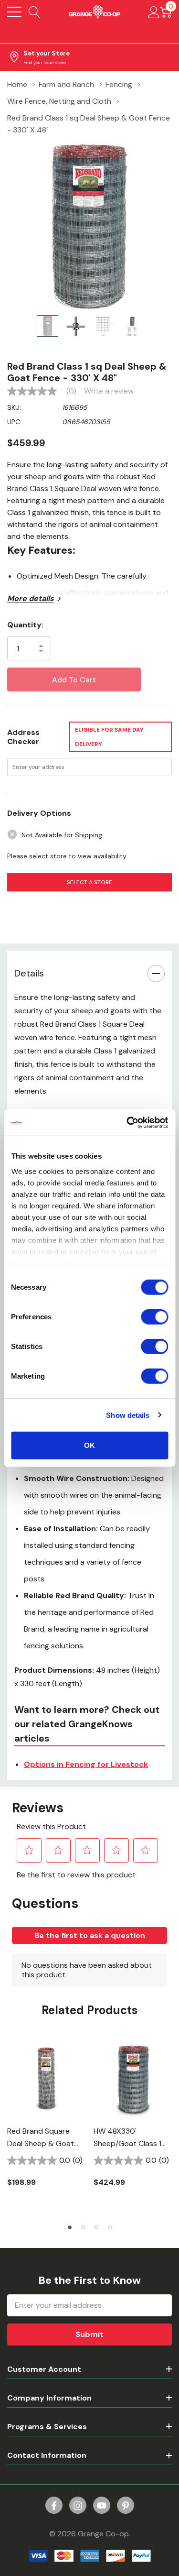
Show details (128, 1415)
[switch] (154, 1317)
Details (29, 973)
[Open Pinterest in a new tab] (126, 2506)
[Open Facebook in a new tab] (54, 2506)
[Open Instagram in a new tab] (78, 2506)
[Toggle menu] (14, 12)
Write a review (109, 391)
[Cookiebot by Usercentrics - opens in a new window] (127, 1122)
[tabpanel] (47, 2119)
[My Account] (154, 12)
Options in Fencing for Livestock (86, 1764)
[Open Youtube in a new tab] (102, 2506)
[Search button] (35, 12)
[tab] (70, 2227)
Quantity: (25, 625)
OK (89, 1445)
